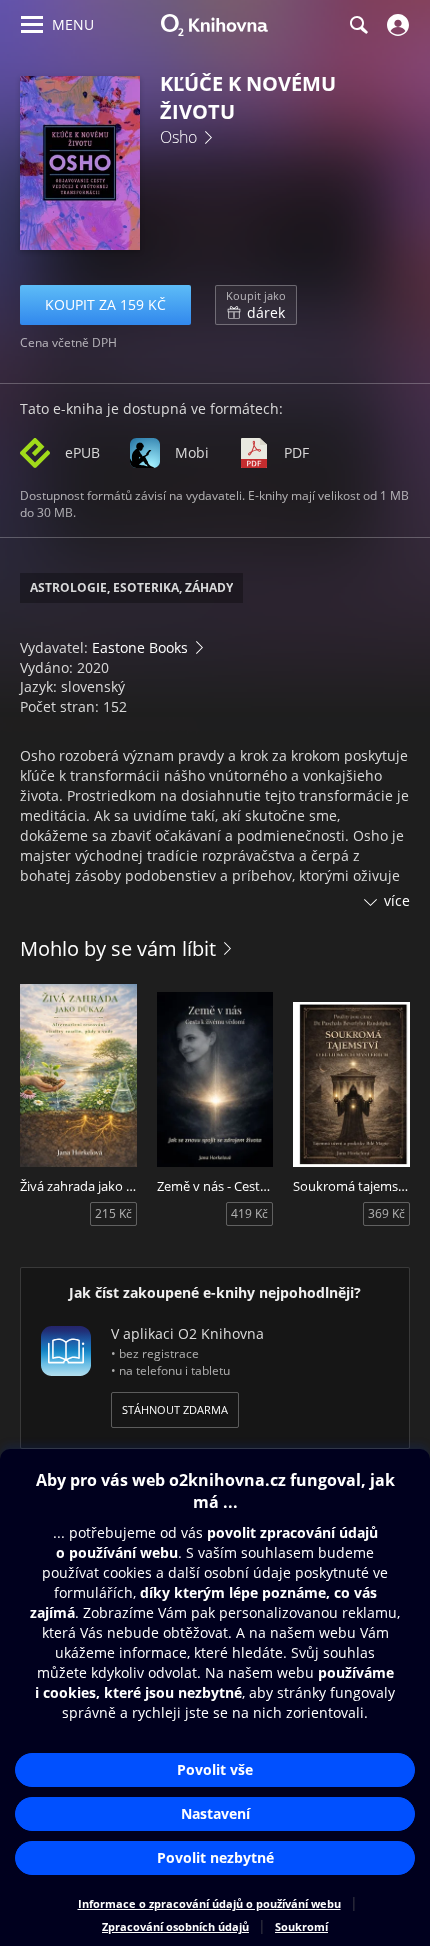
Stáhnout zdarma (175, 1409)
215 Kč (113, 1213)
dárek (256, 305)
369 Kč (386, 1213)
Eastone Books (140, 647)
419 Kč (249, 1213)
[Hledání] (358, 25)
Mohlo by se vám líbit (118, 948)
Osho (178, 137)
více (397, 900)
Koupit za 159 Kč (105, 304)
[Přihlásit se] (395, 25)
